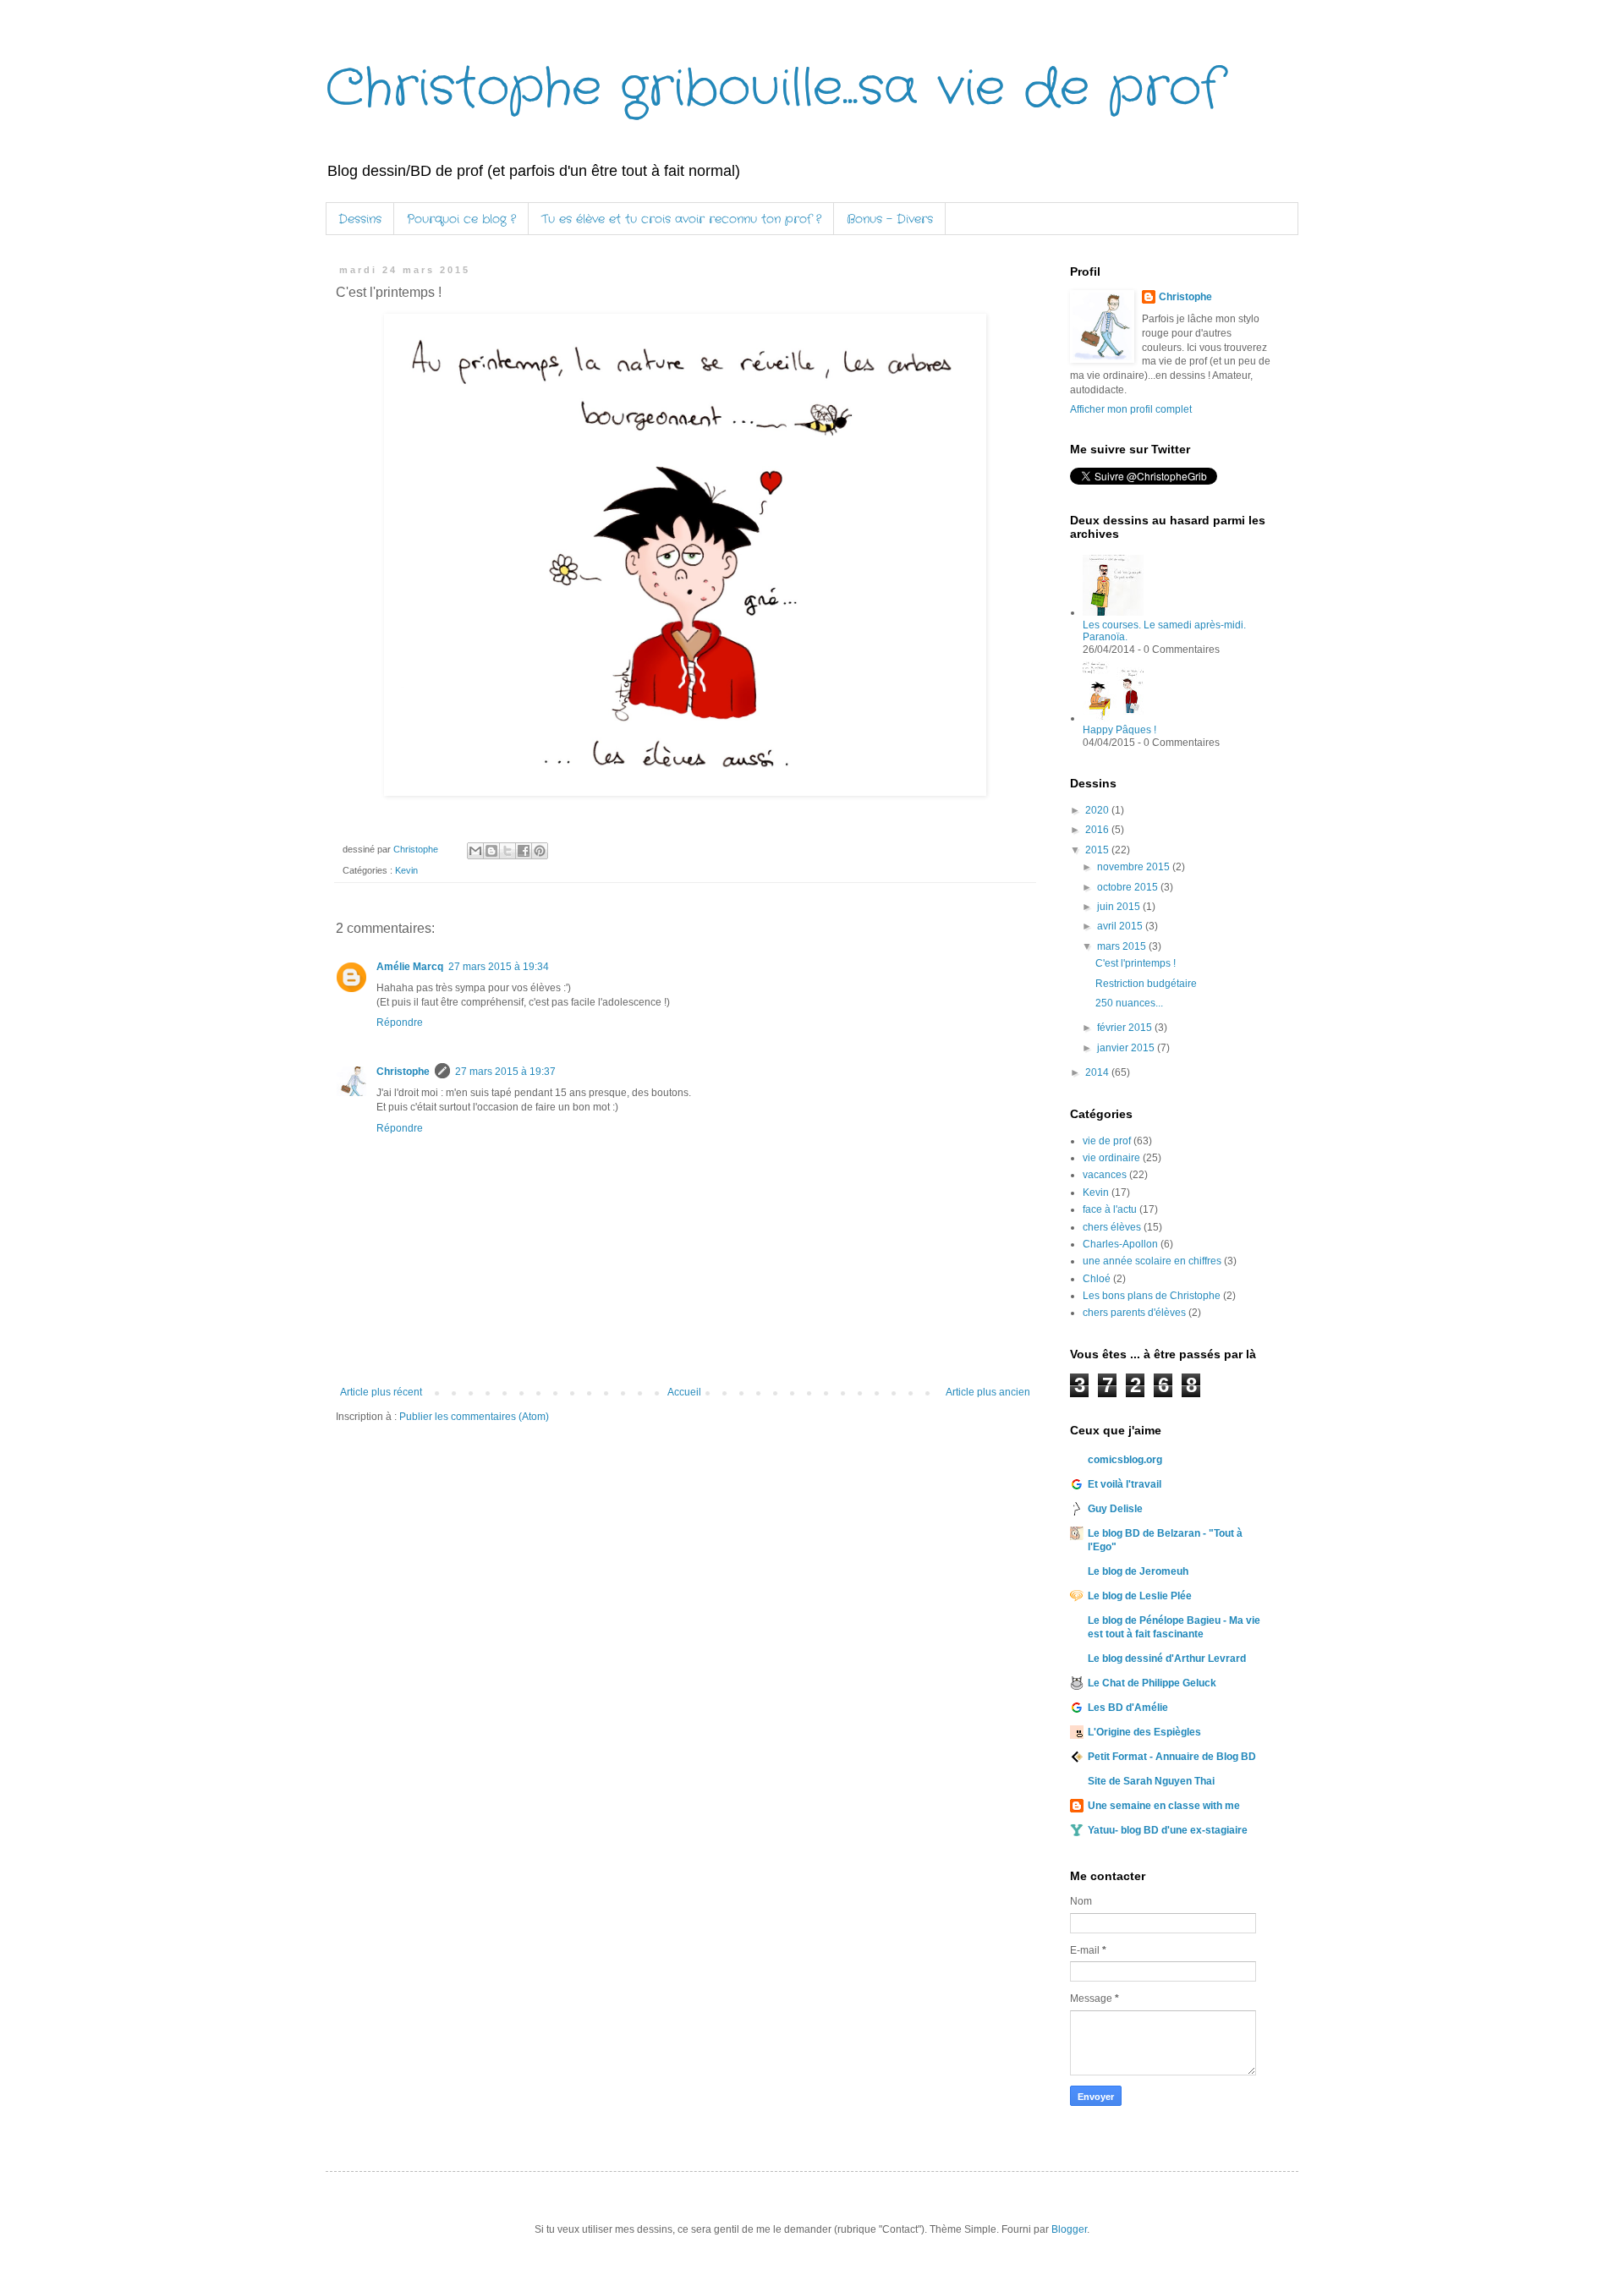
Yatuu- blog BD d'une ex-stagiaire (1168, 1830)
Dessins (360, 219)
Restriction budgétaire (1146, 984)
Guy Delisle (1115, 1509)
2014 (1098, 1072)
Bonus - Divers (890, 219)
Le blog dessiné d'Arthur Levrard (1167, 1659)
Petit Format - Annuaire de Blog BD (1172, 1757)
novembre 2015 (1135, 867)
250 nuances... (1129, 1003)
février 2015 (1126, 1028)
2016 (1098, 830)
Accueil (684, 1392)
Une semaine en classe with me (1164, 1806)
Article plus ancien (988, 1392)
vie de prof (1107, 1141)
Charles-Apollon (1120, 1244)
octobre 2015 (1129, 887)
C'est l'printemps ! (1136, 963)
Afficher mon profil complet (1131, 409)
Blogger (1069, 2229)
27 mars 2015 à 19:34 (499, 967)
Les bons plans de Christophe (1152, 1296)
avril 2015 (1121, 926)
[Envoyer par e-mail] (475, 851)
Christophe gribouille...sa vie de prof (774, 89)
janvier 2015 (1127, 1048)
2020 (1098, 810)
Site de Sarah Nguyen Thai (1151, 1781)
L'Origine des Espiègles (1144, 1732)
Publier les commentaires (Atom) (474, 1417)
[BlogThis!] (491, 851)
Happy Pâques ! (1119, 730)
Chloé (1097, 1279)
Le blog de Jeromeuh (1138, 1571)
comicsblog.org (1125, 1460)
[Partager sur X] (507, 851)
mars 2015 (1123, 946)
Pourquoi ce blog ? (461, 219)
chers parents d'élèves (1134, 1313)
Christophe (403, 1072)
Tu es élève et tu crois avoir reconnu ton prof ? (681, 219)
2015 (1098, 850)
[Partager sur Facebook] (524, 851)
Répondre (400, 1023)
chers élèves (1112, 1227)
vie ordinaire (1111, 1158)
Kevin (406, 870)
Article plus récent (381, 1392)
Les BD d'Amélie (1128, 1708)
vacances (1105, 1175)
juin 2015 (1120, 907)
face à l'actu (1110, 1209)
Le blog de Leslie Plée (1140, 1596)
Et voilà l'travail (1125, 1484)
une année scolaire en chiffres (1152, 1261)
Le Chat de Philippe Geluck (1152, 1683)
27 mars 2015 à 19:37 (505, 1072)
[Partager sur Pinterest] (540, 851)
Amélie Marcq (410, 967)
